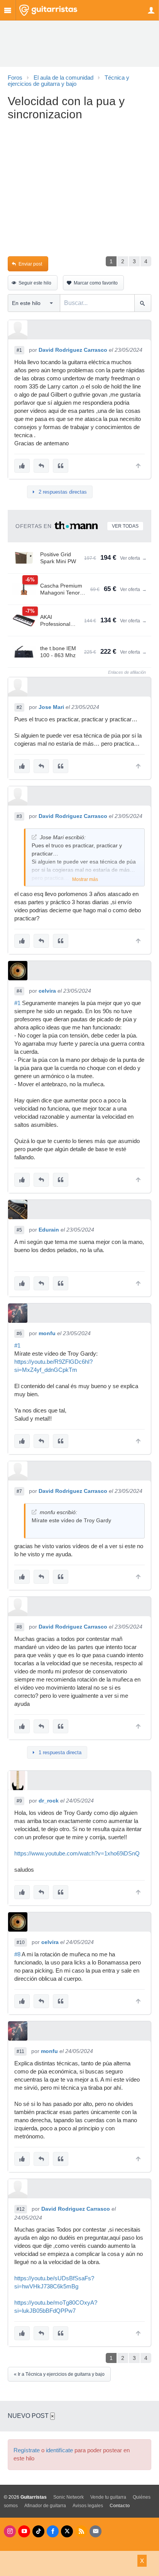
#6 (19, 1334)
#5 (19, 1230)
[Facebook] (53, 2531)
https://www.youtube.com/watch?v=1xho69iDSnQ (77, 1854)
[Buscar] (143, 303)
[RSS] (81, 2531)
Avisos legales (88, 2506)
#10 (21, 1942)
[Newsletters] (96, 2531)
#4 (19, 991)
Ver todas (125, 526)
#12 (21, 2209)
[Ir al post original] (34, 837)
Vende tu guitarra (108, 2497)
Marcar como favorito (96, 283)
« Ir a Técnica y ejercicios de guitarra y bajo (59, 2374)
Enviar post (30, 264)
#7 (19, 1491)
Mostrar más (85, 879)
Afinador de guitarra (45, 2506)
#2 (19, 707)
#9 (19, 1801)
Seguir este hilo (35, 283)
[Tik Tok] (38, 2531)
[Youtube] (24, 2531)
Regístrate (27, 2450)
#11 (20, 2051)
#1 (19, 350)
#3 (19, 816)
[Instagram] (10, 2531)
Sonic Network (69, 2497)
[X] (67, 2531)
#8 (19, 1627)
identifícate (59, 2450)
